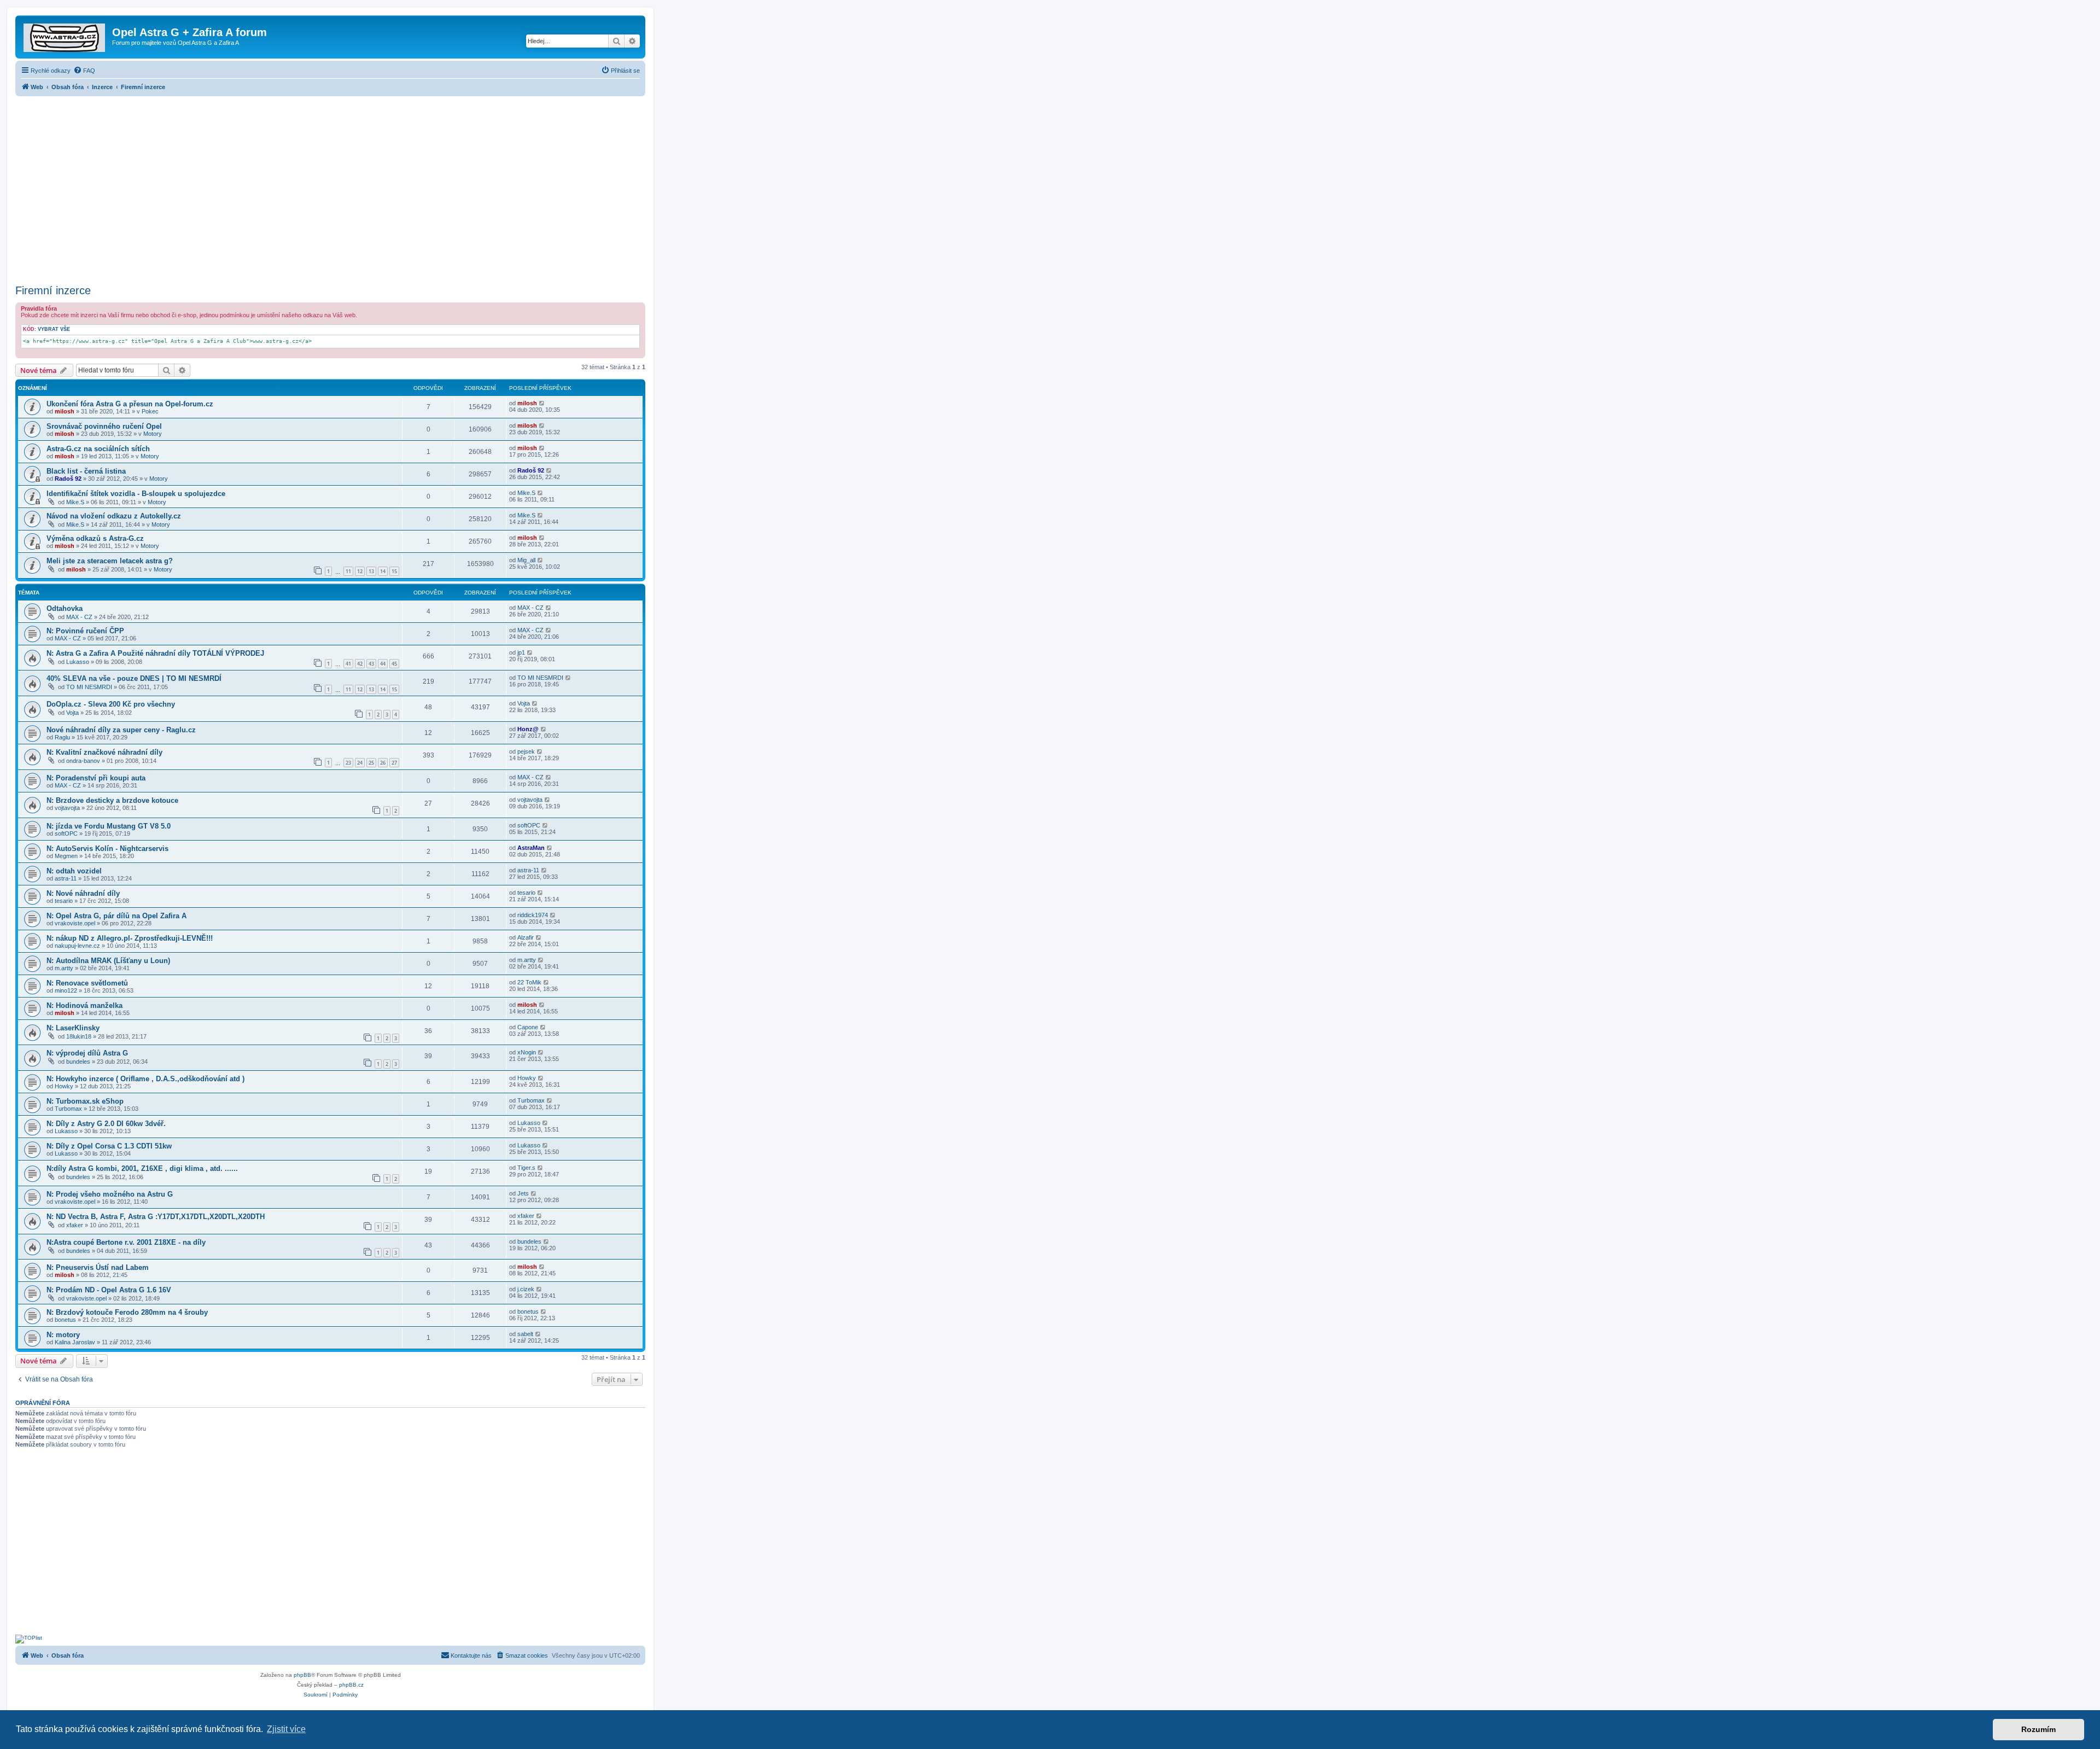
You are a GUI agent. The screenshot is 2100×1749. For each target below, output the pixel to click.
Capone (528, 1027)
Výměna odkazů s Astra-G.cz (95, 538)
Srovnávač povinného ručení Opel (104, 426)
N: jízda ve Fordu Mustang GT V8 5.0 (109, 826)
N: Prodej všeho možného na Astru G (110, 1194)
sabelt (525, 1334)
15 (394, 571)
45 (394, 664)
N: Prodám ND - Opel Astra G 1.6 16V (109, 1290)
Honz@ (528, 729)
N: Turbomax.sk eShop (85, 1101)
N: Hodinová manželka (84, 1005)
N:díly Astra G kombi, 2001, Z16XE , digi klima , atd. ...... (142, 1168)
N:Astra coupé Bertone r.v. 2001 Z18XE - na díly (126, 1242)
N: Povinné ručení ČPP (85, 631)
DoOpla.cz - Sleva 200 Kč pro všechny (111, 704)
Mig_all (526, 560)
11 (348, 571)
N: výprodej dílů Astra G (87, 1053)
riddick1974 (533, 915)
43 (371, 664)
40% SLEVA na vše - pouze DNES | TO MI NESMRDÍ (134, 678)
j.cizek (526, 1289)
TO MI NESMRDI (89, 687)
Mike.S (75, 502)
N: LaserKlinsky (73, 1028)
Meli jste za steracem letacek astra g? (110, 561)
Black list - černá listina (86, 471)
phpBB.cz (351, 1685)
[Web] (65, 36)
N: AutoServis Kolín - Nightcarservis (107, 849)
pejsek (526, 751)
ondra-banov (83, 761)
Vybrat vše (54, 329)
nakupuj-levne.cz (77, 946)
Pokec (150, 411)
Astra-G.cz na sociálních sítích (98, 449)
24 (360, 763)
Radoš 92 (68, 479)
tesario (64, 901)
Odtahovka (65, 608)
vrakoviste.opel (75, 923)
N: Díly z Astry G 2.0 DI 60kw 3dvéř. (106, 1124)
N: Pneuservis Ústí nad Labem (98, 1267)
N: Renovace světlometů (87, 983)
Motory (153, 434)
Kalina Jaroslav (75, 1342)
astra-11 (66, 878)
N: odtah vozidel (74, 871)
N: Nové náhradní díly (83, 893)
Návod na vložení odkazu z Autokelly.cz (114, 516)
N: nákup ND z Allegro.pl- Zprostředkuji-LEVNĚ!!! (130, 938)
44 (383, 664)
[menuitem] (84, 71)
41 (348, 664)
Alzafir (526, 937)
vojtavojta (67, 808)
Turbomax (68, 1109)
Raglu (62, 737)
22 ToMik (529, 982)
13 (371, 571)
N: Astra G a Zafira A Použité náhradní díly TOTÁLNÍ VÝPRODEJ (155, 653)
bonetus (65, 1320)
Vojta (72, 713)
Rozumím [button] (2038, 1729)
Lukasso (78, 662)
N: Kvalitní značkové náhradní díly (104, 752)
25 (371, 763)
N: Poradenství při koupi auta (96, 778)
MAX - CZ (79, 617)
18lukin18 (79, 1036)
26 (383, 763)
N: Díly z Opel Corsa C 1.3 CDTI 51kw (109, 1146)
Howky (64, 1086)
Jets (523, 1193)
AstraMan (531, 848)
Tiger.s (526, 1168)
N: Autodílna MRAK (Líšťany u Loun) (108, 961)
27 (394, 763)
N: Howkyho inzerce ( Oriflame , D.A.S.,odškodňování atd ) (145, 1079)
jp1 (521, 652)
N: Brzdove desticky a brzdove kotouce (112, 800)
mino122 (66, 990)
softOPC (66, 833)
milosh (65, 411)
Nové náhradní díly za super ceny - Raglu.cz (121, 730)
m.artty (64, 968)
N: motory (63, 1335)
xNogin (527, 1052)
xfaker (75, 1225)
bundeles (78, 1062)
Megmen (66, 856)
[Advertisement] (330, 187)
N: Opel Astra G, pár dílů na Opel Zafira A (116, 916)
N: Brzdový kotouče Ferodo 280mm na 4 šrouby (127, 1312)
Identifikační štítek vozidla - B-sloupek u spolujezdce (136, 494)
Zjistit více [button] (286, 1729)
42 (360, 664)
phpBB (302, 1675)
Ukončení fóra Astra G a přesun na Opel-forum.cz (130, 404)
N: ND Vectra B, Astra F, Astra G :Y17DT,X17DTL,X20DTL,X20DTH (156, 1217)
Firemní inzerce (53, 290)
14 (383, 571)
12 (360, 571)
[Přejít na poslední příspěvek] (542, 403)
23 (348, 763)
